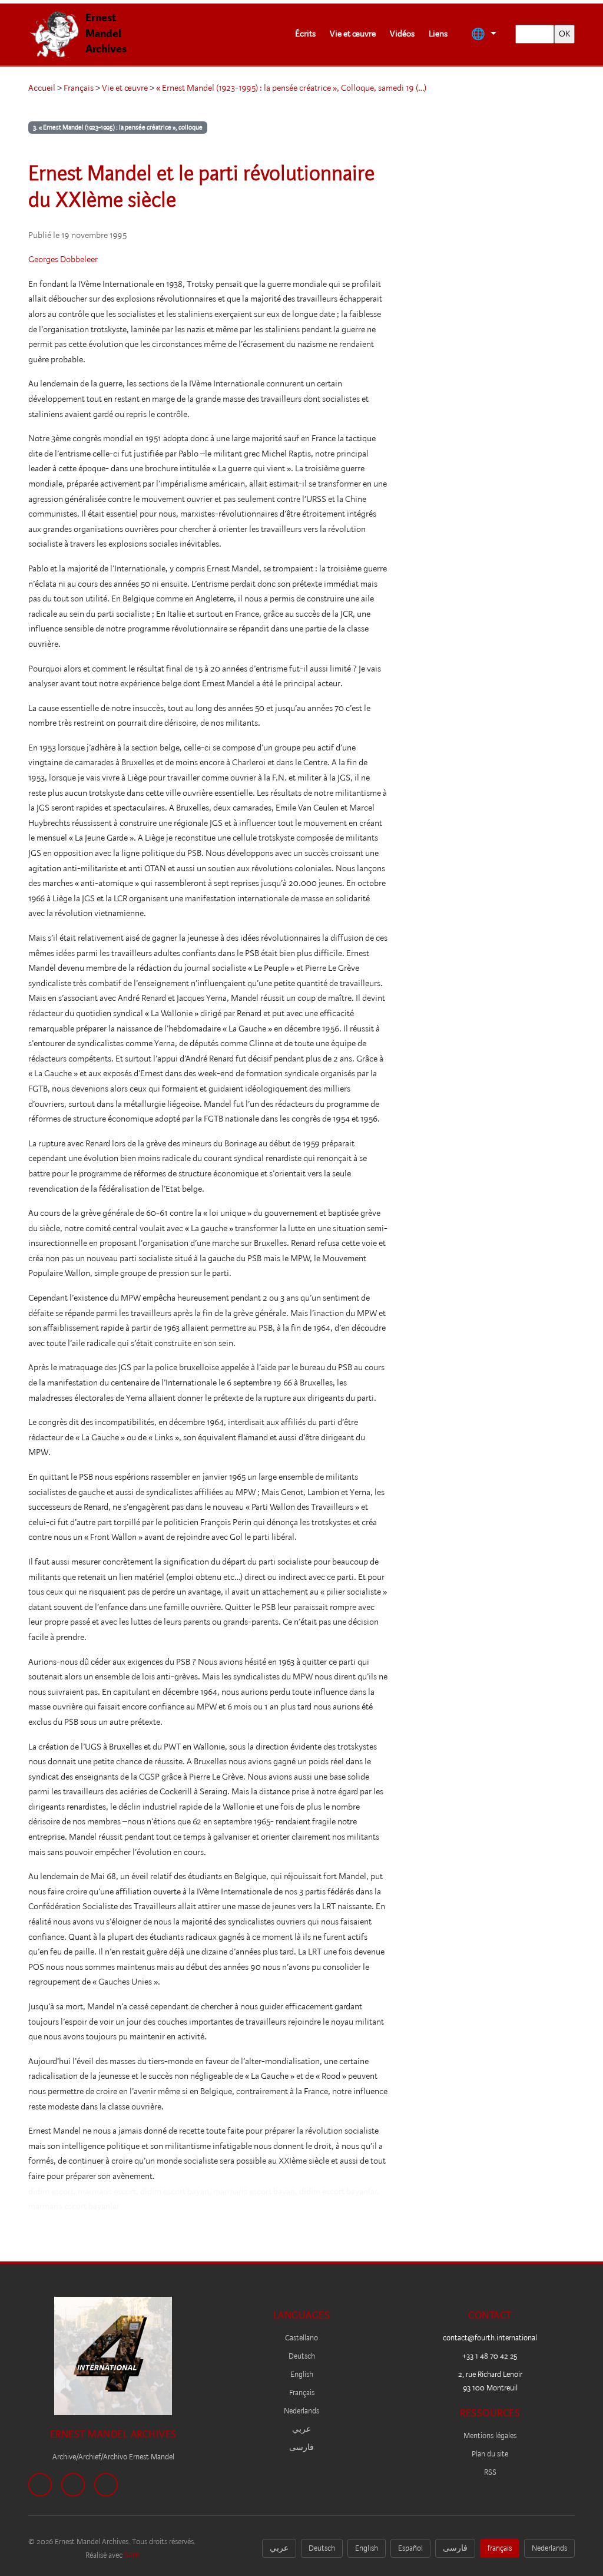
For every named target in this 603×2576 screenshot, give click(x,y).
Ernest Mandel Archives (106, 33)
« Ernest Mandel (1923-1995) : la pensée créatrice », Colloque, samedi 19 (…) (291, 88)
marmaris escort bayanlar (74, 2206)
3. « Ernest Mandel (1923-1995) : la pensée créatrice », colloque (118, 128)
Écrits (305, 34)
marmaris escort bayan (254, 2191)
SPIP (132, 2555)
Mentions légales (490, 2436)
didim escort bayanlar (338, 2191)
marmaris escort (107, 2191)
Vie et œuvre (353, 34)
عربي (301, 2429)
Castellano (301, 2338)
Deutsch (302, 2356)
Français (79, 88)
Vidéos (402, 34)
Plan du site (490, 2454)
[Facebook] (40, 2485)
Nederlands (301, 2411)
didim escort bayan (175, 2191)
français (500, 2548)
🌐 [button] (479, 34)
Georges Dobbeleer (63, 259)
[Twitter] (73, 2485)
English (302, 2374)
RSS (490, 2472)
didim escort (51, 2191)
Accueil (42, 88)
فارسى (301, 2447)
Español (410, 2548)
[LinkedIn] (106, 2485)
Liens (438, 34)
